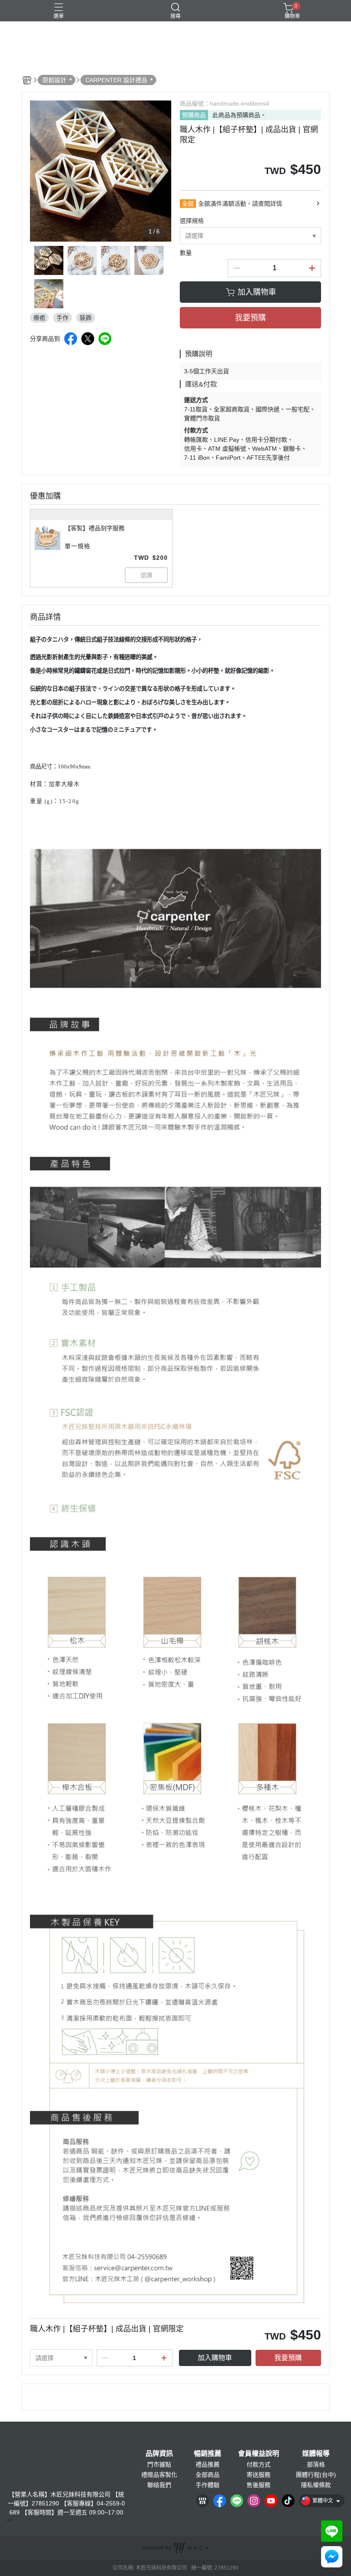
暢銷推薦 (208, 2454)
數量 (186, 253)
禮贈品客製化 (159, 2475)
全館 (188, 204)
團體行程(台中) (316, 2475)
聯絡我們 (159, 2485)
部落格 (316, 2464)
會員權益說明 (259, 2454)
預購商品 (194, 115)
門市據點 (159, 2464)
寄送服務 (259, 2475)
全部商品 (208, 2475)
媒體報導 (316, 2454)
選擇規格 (192, 221)
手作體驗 (208, 2485)
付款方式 (259, 2464)
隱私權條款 (316, 2485)
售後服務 (259, 2485)
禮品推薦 (208, 2464)
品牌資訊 (159, 2454)
